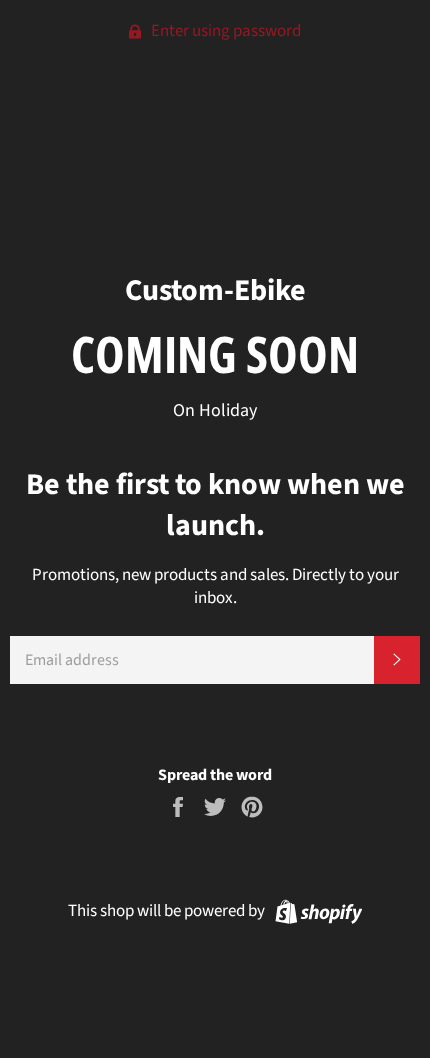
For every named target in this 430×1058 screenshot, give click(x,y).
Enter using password (224, 31)
